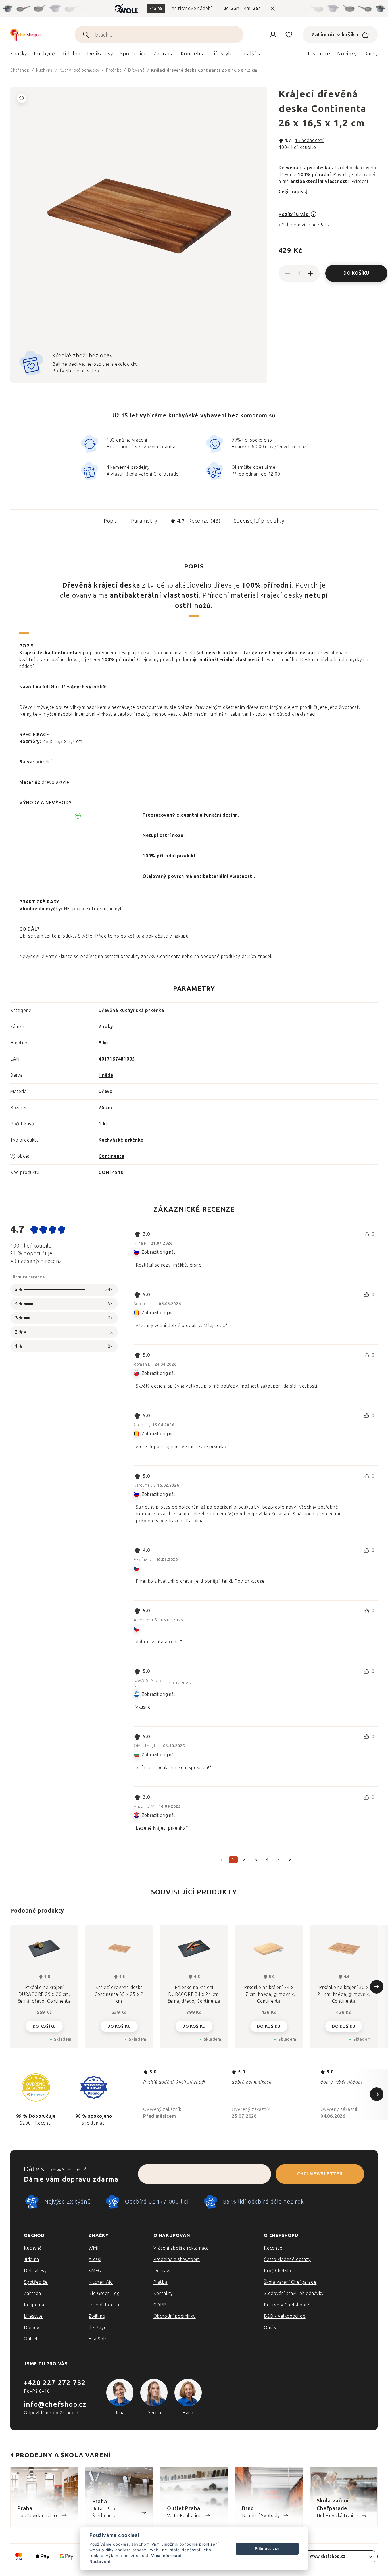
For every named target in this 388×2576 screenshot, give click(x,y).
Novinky (347, 54)
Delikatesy (35, 2271)
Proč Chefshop (280, 2271)
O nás (270, 2328)
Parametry (144, 521)
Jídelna (32, 2259)
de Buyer (98, 2328)
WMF (94, 2248)
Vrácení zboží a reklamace (181, 2248)
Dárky (371, 54)
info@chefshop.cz (55, 2404)
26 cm (105, 1108)
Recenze (273, 2248)
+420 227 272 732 (55, 2383)
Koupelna (34, 2305)
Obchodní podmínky (175, 2316)
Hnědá (106, 1075)
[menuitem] (19, 55)
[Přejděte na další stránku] (290, 1860)
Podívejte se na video (76, 371)
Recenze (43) (199, 521)
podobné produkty (220, 956)
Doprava (163, 2271)
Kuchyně (33, 2248)
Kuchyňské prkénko (121, 1140)
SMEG (95, 2271)
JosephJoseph (104, 2305)
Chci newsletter (320, 2174)
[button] (44, 2026)
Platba (160, 2282)
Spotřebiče (36, 2282)
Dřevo (106, 1091)
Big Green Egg (104, 2293)
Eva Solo (98, 2339)
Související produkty (259, 521)
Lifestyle (33, 2316)
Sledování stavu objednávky (294, 2293)
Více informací (166, 2556)
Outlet (31, 2339)
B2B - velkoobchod (285, 2316)
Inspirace (319, 54)
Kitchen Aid (101, 2282)
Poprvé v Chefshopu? (287, 2305)
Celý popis (291, 192)
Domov (32, 2328)
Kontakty (163, 2293)
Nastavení (100, 2562)
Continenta (169, 956)
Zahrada (33, 2293)
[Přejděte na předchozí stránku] (222, 1860)
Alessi (95, 2259)
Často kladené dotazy (287, 2259)
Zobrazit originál (158, 1252)
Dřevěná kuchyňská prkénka (131, 1010)
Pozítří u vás (294, 214)
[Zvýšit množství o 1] (310, 273)
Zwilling (97, 2316)
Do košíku (356, 273)
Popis (110, 521)
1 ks (103, 1124)
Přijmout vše (267, 2548)
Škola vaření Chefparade (290, 2282)
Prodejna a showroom (177, 2259)
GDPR (160, 2305)
